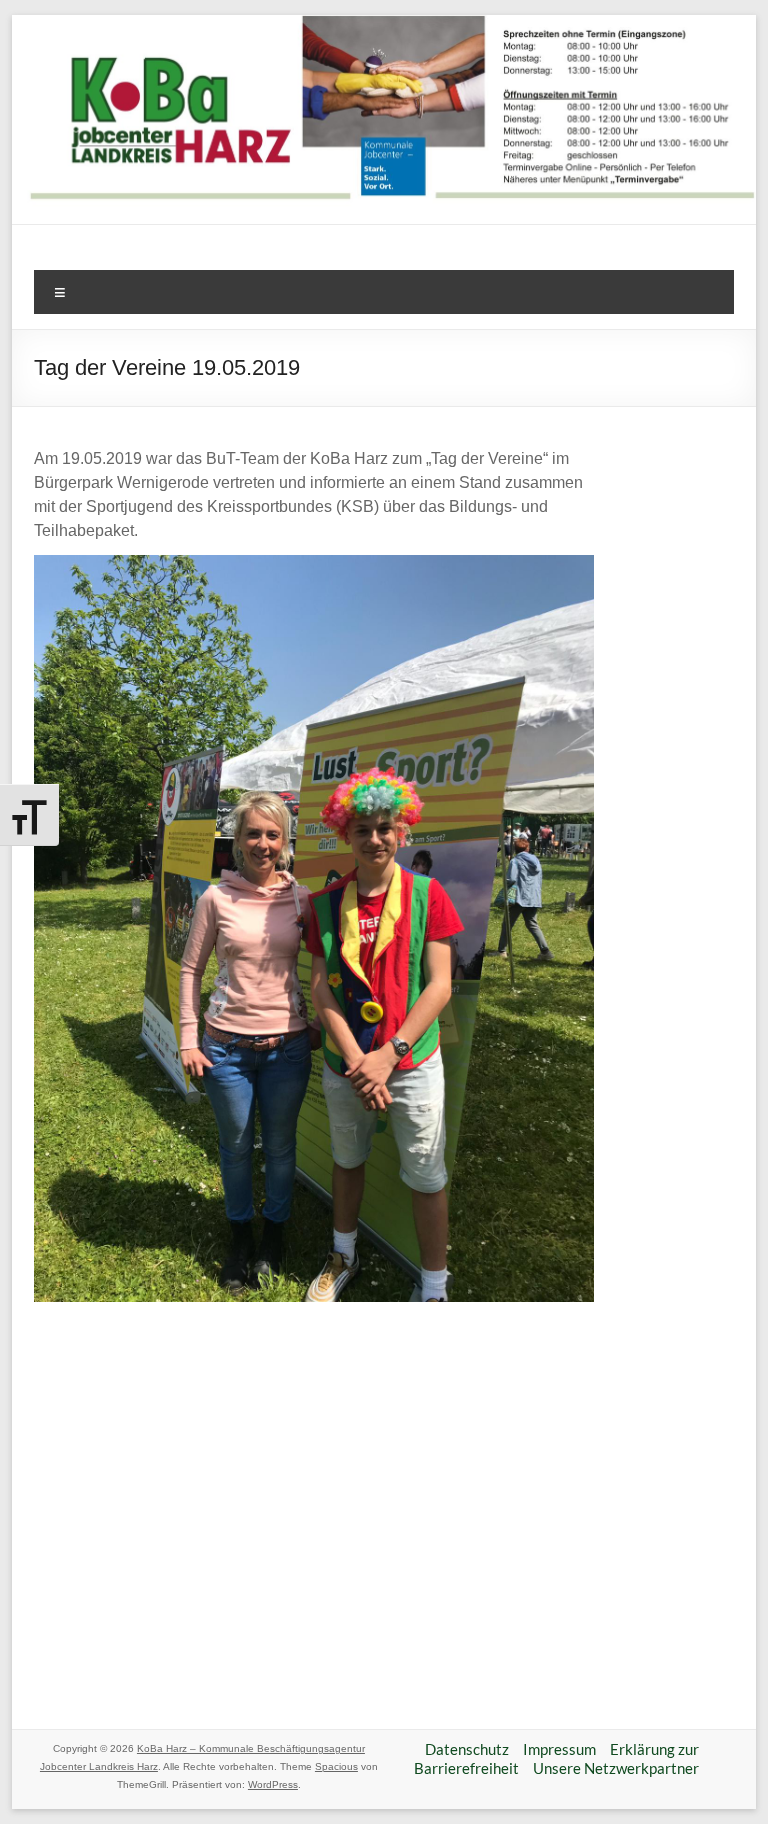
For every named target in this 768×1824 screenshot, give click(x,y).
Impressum (559, 1749)
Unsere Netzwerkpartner (616, 1768)
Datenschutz (467, 1749)
